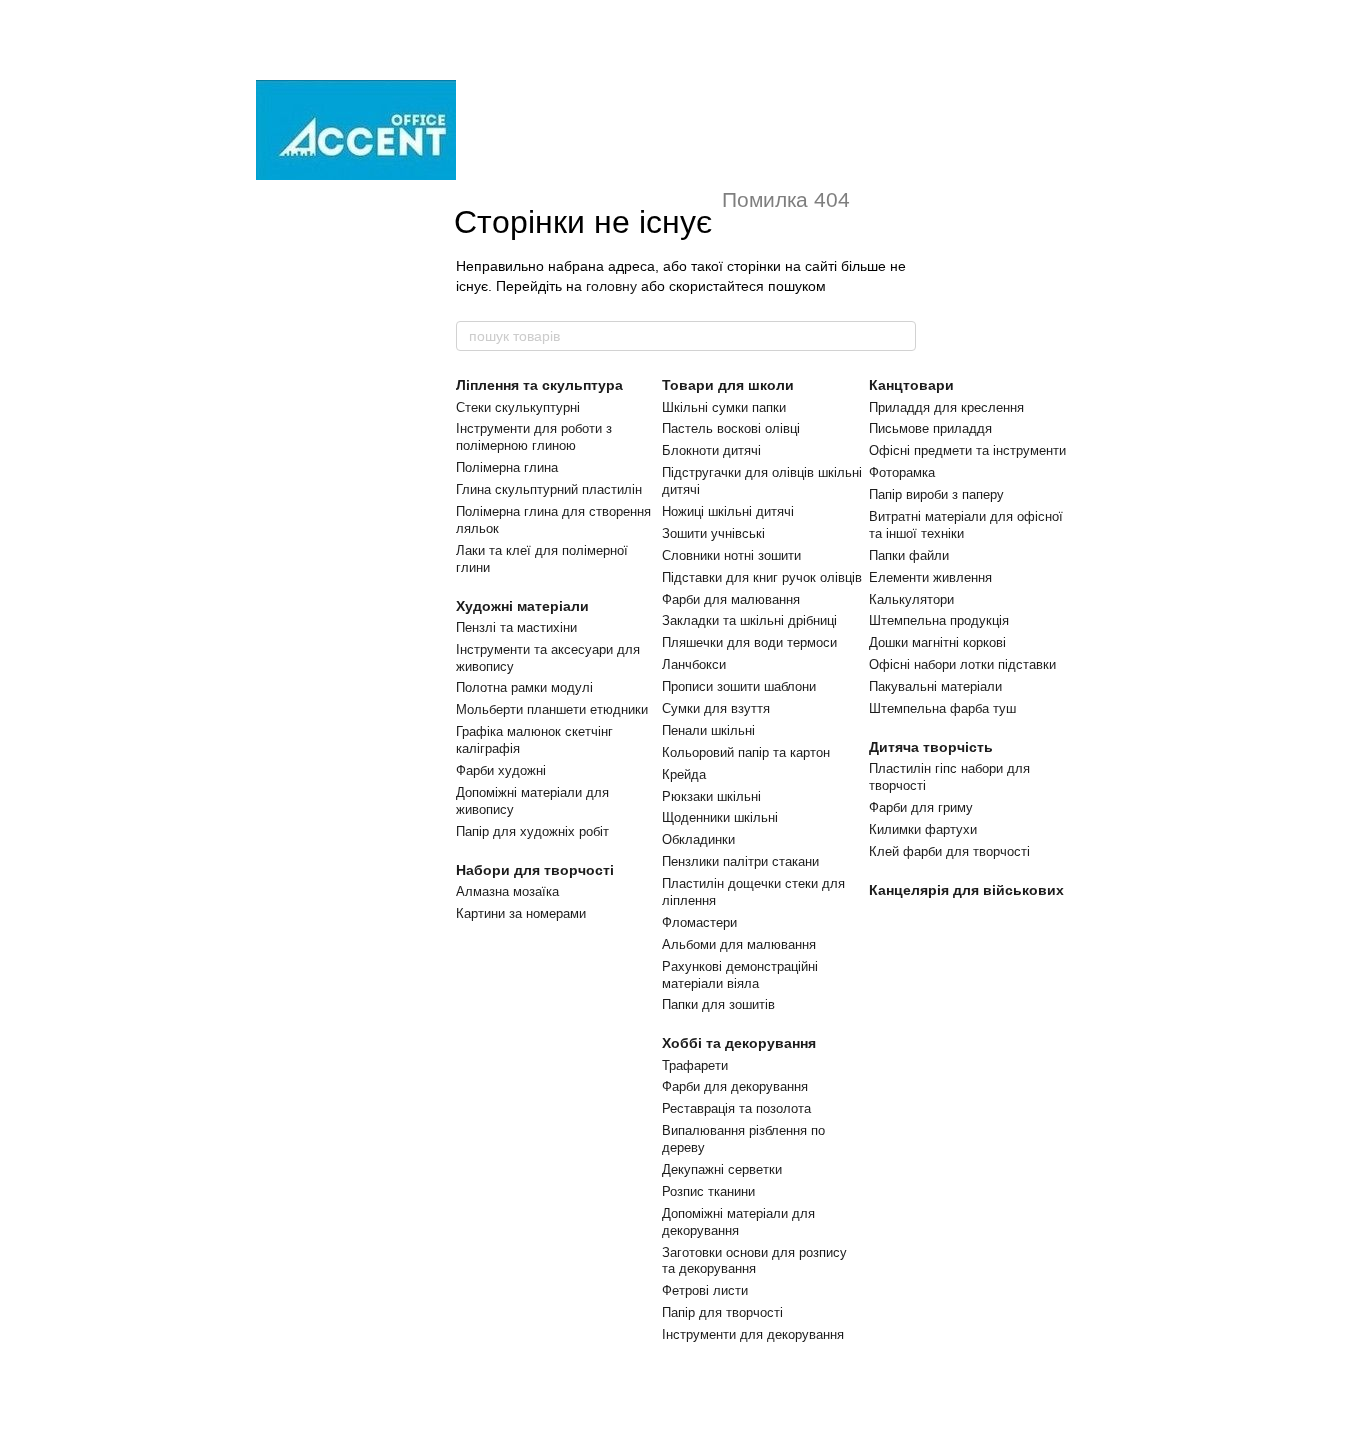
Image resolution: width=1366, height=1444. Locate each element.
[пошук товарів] (900, 336)
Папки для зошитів (718, 1004)
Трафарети (695, 1065)
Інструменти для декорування (753, 1334)
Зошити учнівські (713, 533)
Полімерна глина (507, 467)
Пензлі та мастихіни (516, 627)
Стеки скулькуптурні (518, 407)
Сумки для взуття (716, 708)
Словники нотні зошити (731, 555)
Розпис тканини (708, 1191)
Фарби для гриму (921, 807)
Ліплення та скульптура (539, 385)
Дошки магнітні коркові (937, 642)
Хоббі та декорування (739, 1043)
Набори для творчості (535, 870)
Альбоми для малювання (739, 944)
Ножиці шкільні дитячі (728, 511)
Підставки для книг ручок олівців (762, 577)
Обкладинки (698, 839)
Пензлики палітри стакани (740, 861)
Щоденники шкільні (720, 817)
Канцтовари (911, 385)
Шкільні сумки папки (724, 407)
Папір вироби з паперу (936, 494)
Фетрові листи (705, 1290)
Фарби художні (501, 770)
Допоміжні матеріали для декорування (738, 1222)
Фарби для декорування (735, 1086)
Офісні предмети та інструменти (967, 450)
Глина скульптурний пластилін (549, 489)
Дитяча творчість (931, 747)
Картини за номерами (521, 913)
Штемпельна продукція (939, 620)
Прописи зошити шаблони (739, 686)
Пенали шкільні (708, 730)
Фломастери (699, 922)
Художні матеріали (522, 606)
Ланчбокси (694, 664)
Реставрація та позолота (736, 1108)
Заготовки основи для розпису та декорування (754, 1261)
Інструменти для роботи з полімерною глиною (534, 437)
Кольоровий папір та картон (746, 752)
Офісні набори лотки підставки (962, 664)
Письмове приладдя (930, 428)
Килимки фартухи (923, 829)
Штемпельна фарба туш (942, 708)
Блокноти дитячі (711, 450)
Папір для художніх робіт (532, 831)
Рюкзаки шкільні (711, 796)
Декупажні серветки (722, 1169)
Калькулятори (911, 599)
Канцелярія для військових (966, 890)
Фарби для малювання (731, 599)
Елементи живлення (930, 577)
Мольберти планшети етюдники (552, 709)
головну (611, 286)
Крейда (684, 774)
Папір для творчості (722, 1312)
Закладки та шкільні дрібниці (749, 620)
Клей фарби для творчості (949, 851)
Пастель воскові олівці (731, 428)
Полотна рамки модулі (524, 687)
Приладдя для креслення (946, 407)
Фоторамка (902, 472)
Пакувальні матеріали (935, 686)
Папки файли (909, 555)
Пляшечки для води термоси (749, 642)
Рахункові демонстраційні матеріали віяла (740, 975)
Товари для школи (728, 385)
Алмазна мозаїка (507, 891)
